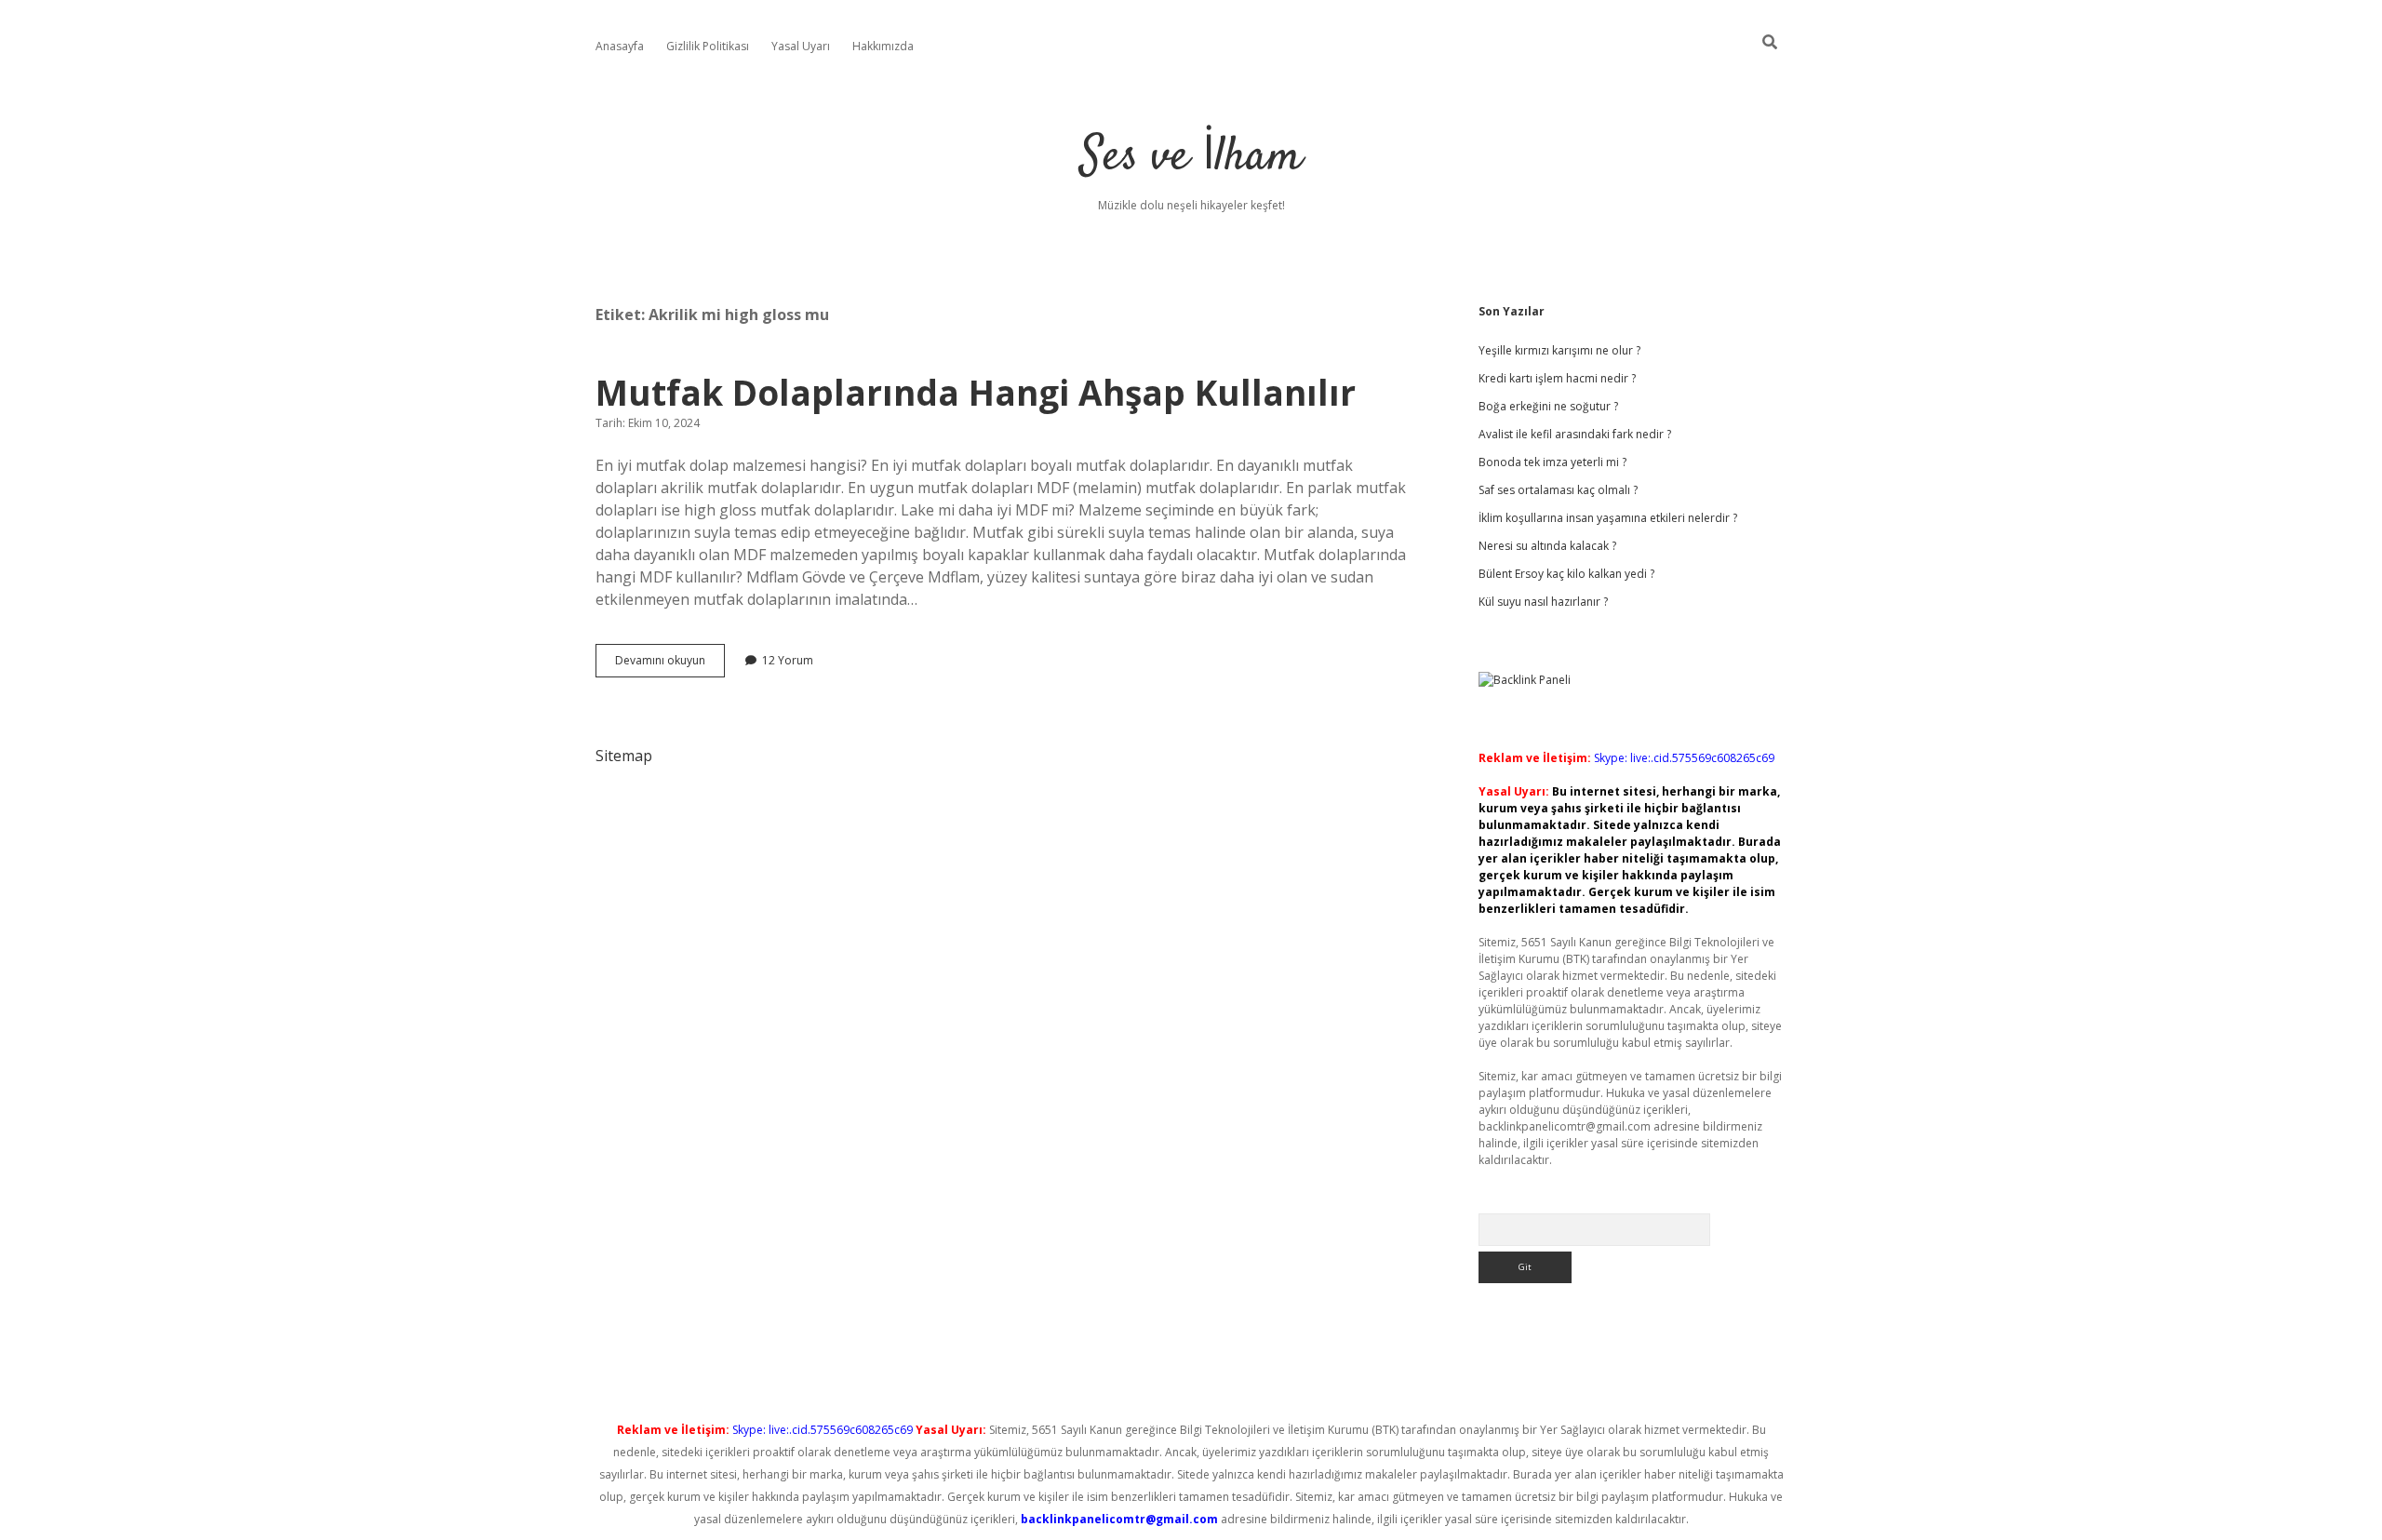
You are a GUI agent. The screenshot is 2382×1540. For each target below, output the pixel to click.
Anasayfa (620, 46)
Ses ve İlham (1191, 158)
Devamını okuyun (670, 664)
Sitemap (624, 756)
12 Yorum (788, 660)
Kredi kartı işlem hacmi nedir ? (1557, 378)
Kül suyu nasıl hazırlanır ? (1543, 602)
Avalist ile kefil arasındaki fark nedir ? (1575, 434)
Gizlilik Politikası (708, 46)
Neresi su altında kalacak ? (1547, 546)
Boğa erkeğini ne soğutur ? (1548, 406)
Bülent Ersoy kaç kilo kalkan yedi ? (1566, 574)
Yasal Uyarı (801, 46)
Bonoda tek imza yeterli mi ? (1552, 462)
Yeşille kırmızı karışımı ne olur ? (1559, 350)
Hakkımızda (883, 46)
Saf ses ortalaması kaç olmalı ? (1558, 490)
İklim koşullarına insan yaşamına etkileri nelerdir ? (1608, 518)
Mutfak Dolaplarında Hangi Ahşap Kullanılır (976, 392)
